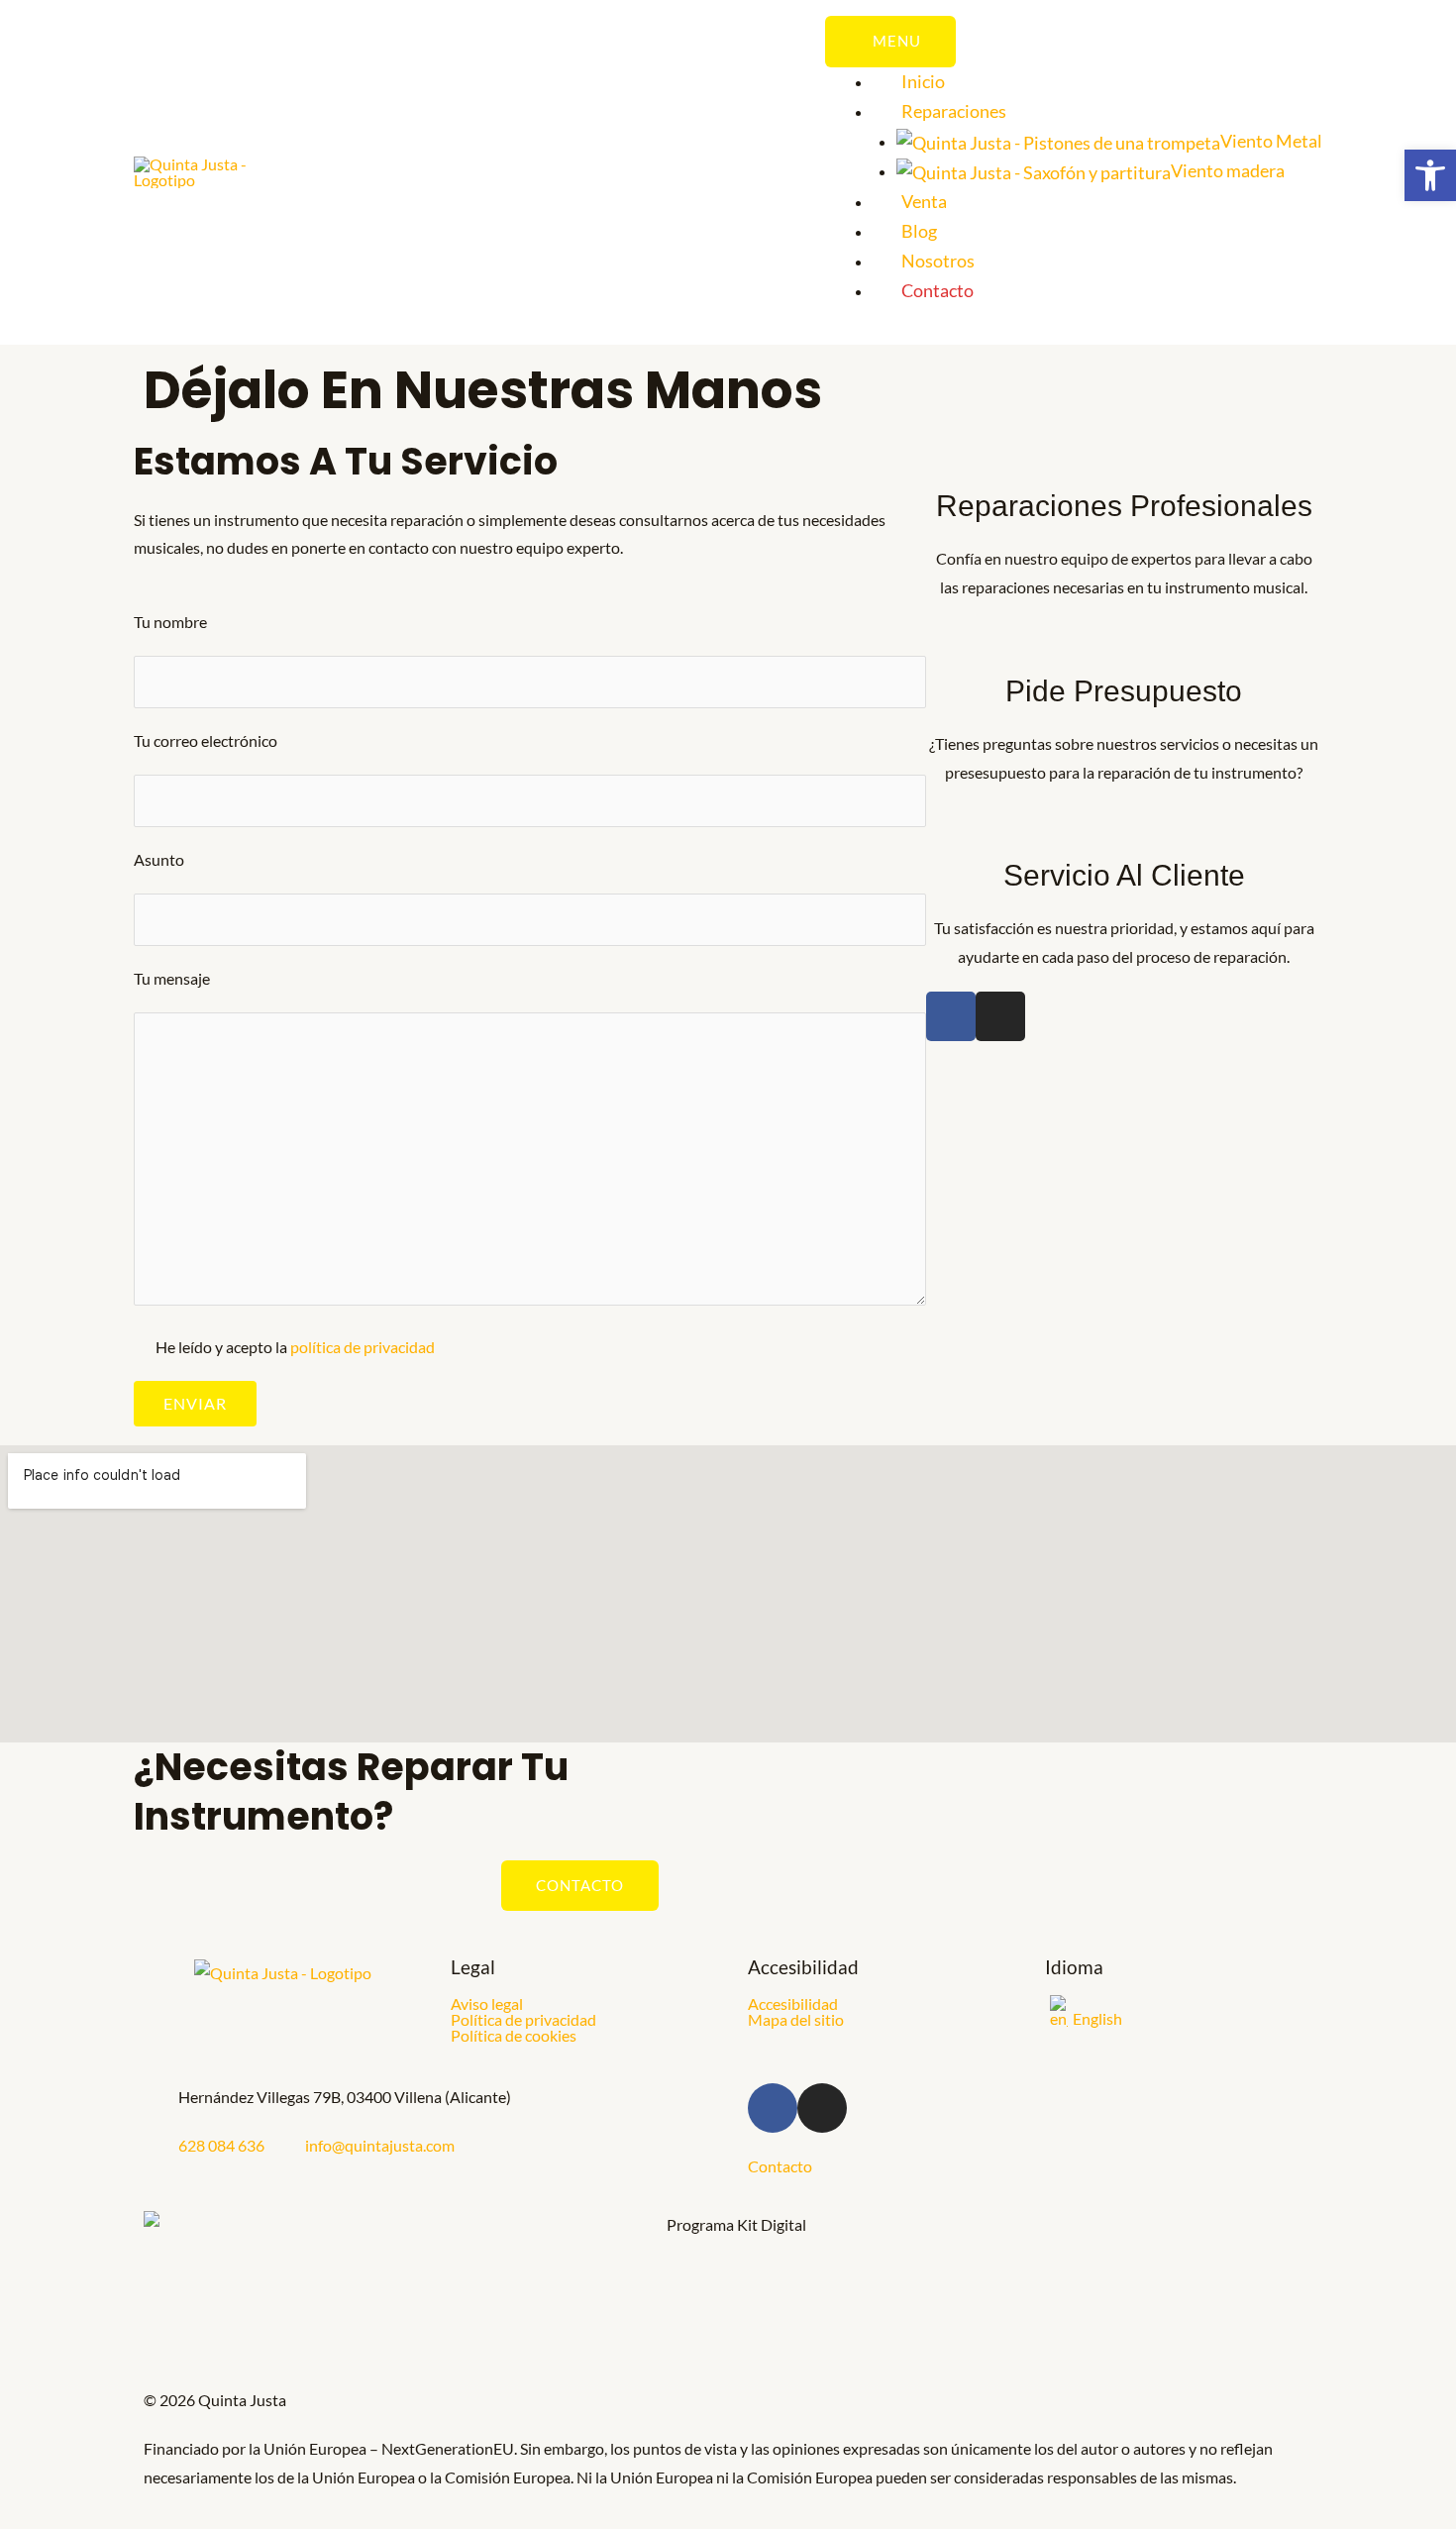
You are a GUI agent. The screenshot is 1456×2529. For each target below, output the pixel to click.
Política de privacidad (523, 2020)
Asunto (159, 859)
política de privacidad (363, 1347)
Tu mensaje (172, 978)
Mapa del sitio (796, 2020)
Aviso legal (487, 2004)
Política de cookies (514, 2036)
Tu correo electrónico (206, 740)
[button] (1430, 175)
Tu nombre (170, 622)
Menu (897, 41)
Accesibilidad (793, 2004)
